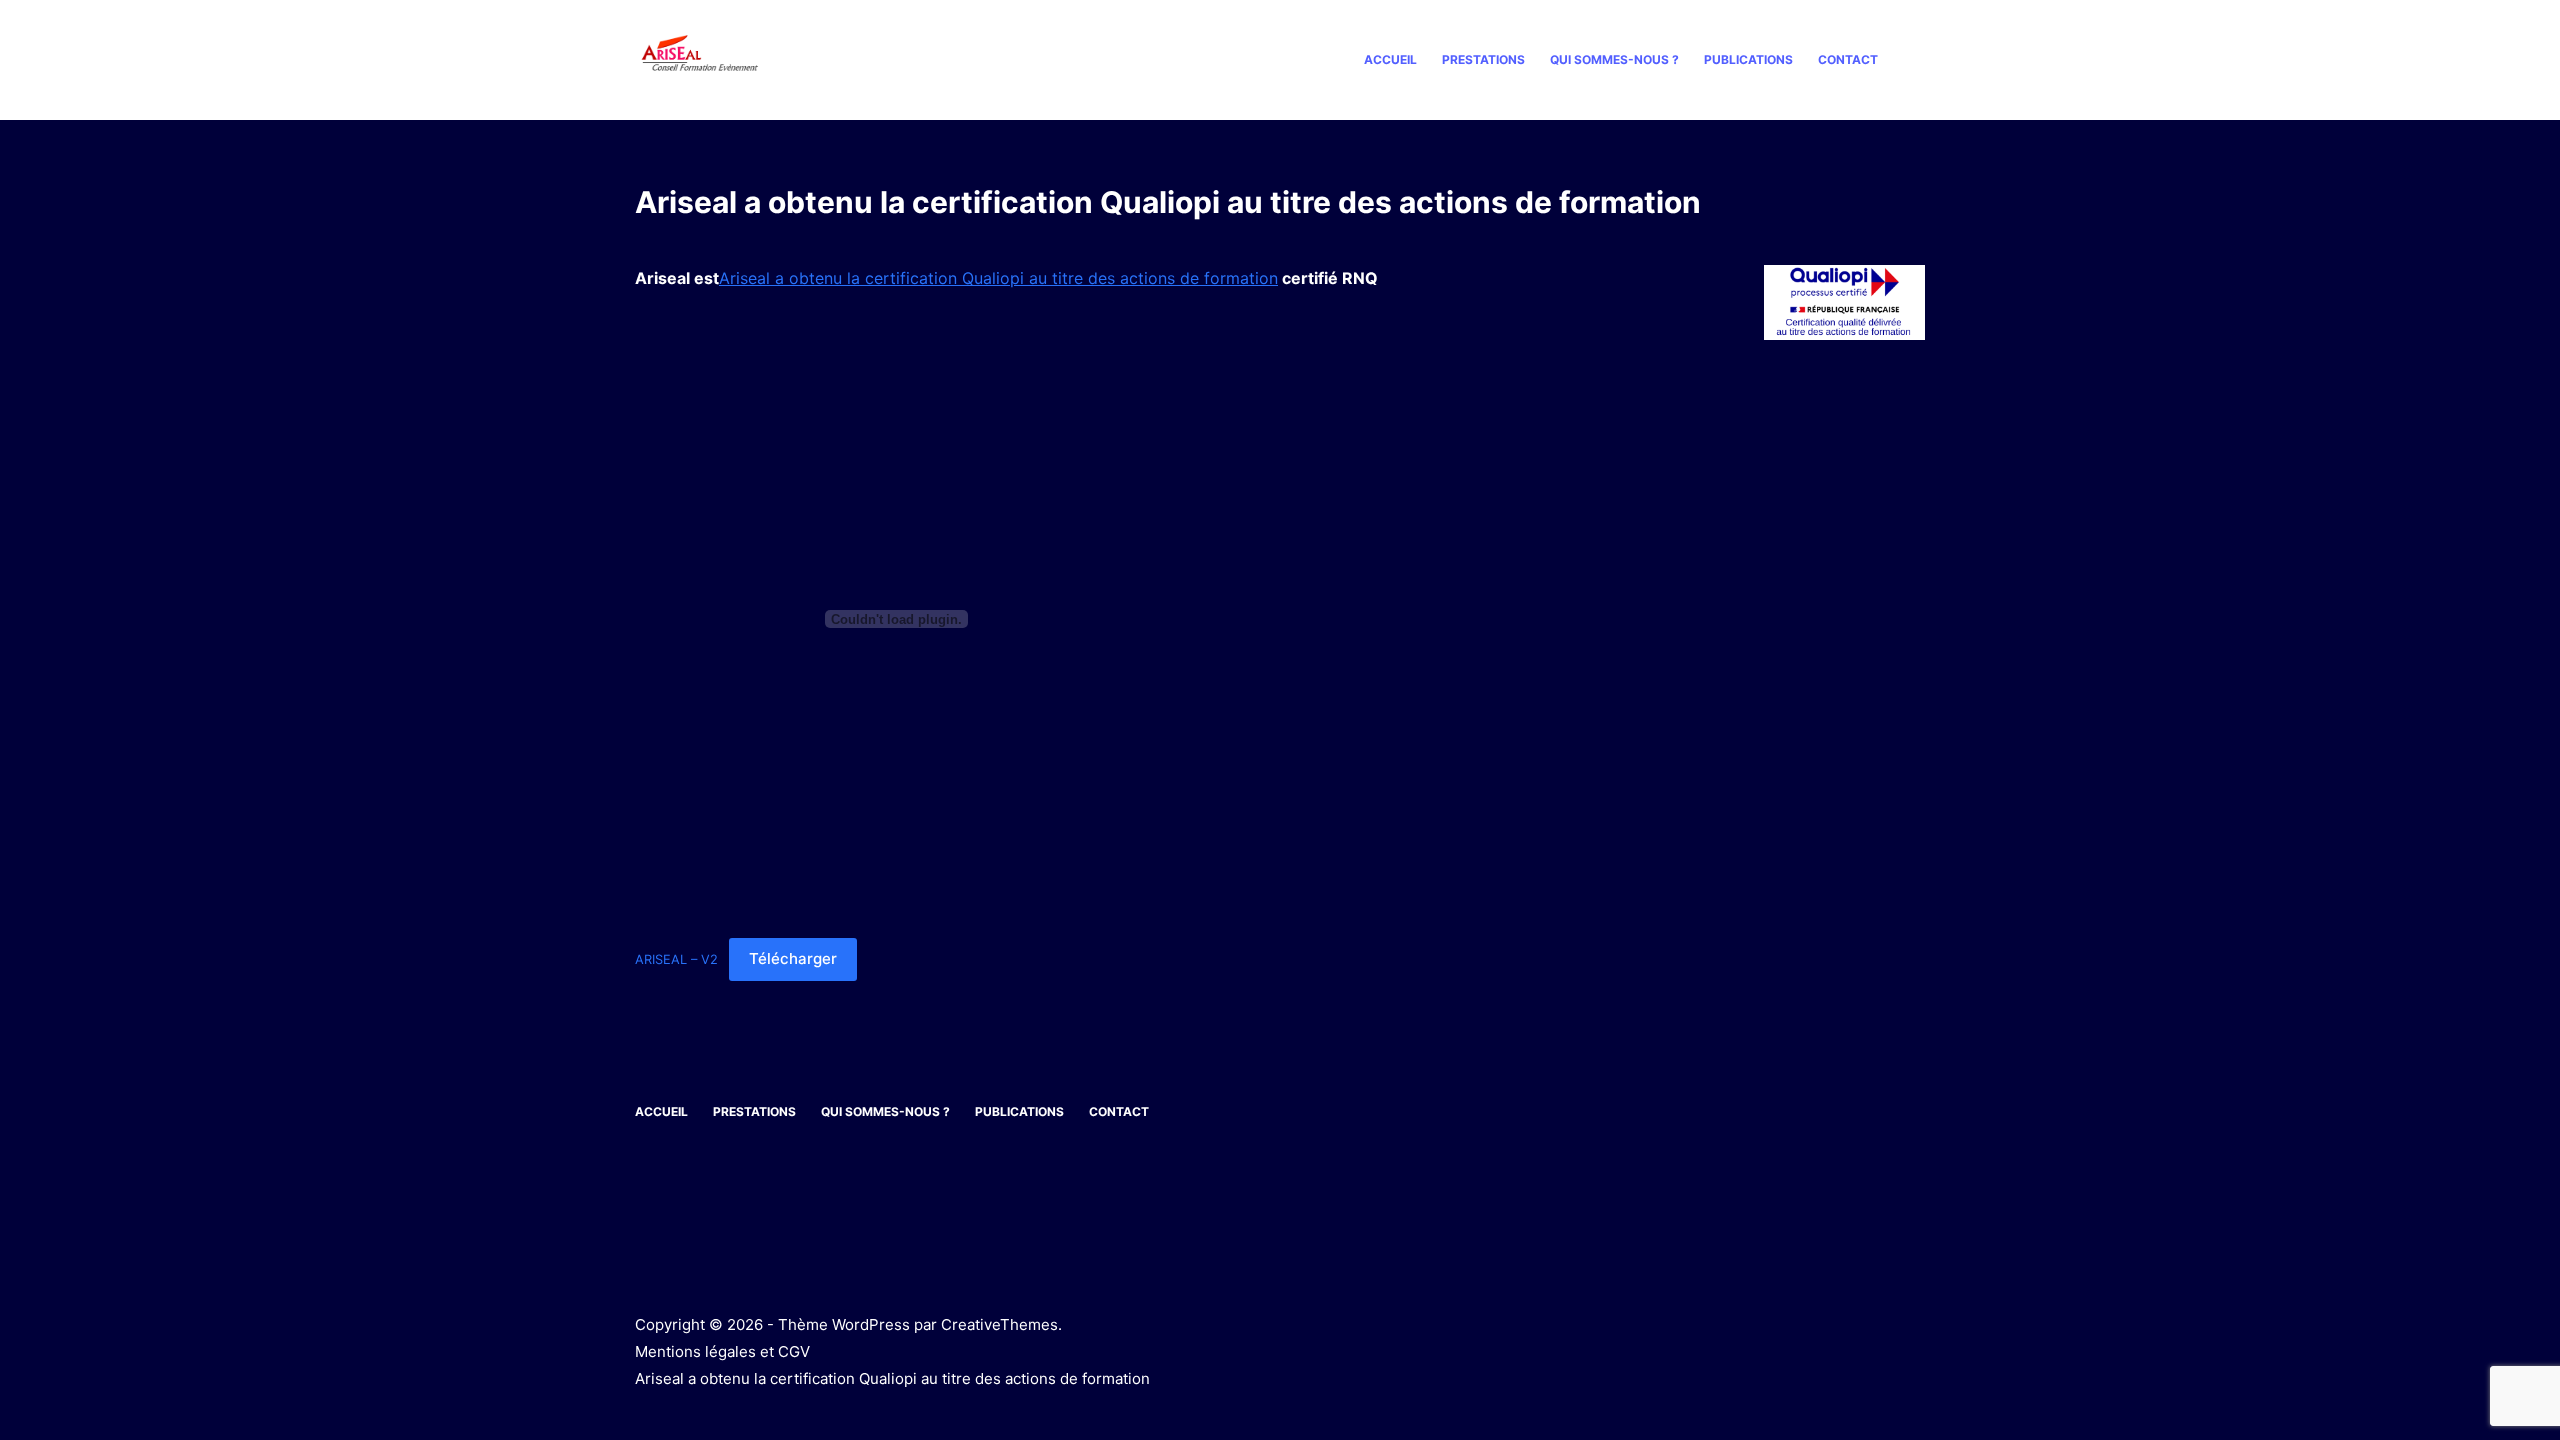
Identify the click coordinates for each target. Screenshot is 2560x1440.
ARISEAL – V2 (676, 959)
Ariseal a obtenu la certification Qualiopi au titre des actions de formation (998, 278)
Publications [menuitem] (1748, 59)
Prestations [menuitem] (1483, 59)
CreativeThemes (999, 1324)
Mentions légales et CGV (722, 1351)
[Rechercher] (1917, 60)
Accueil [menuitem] (1390, 59)
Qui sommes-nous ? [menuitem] (1614, 59)
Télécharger (793, 958)
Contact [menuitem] (1848, 59)
